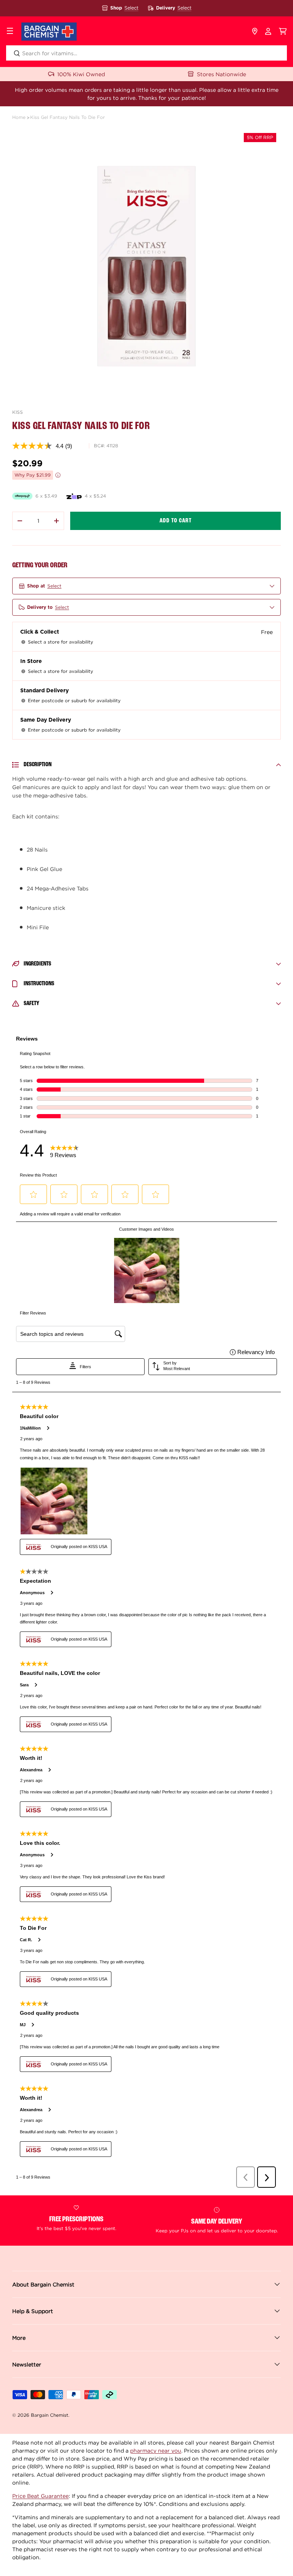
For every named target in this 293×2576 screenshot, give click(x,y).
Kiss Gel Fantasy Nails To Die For (68, 117)
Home (19, 117)
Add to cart (175, 521)
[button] (283, 32)
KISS (18, 412)
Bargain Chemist (50, 2415)
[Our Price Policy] (58, 475)
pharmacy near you (156, 2450)
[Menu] (10, 32)
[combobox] (146, 53)
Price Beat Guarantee (40, 2496)
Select (131, 8)
